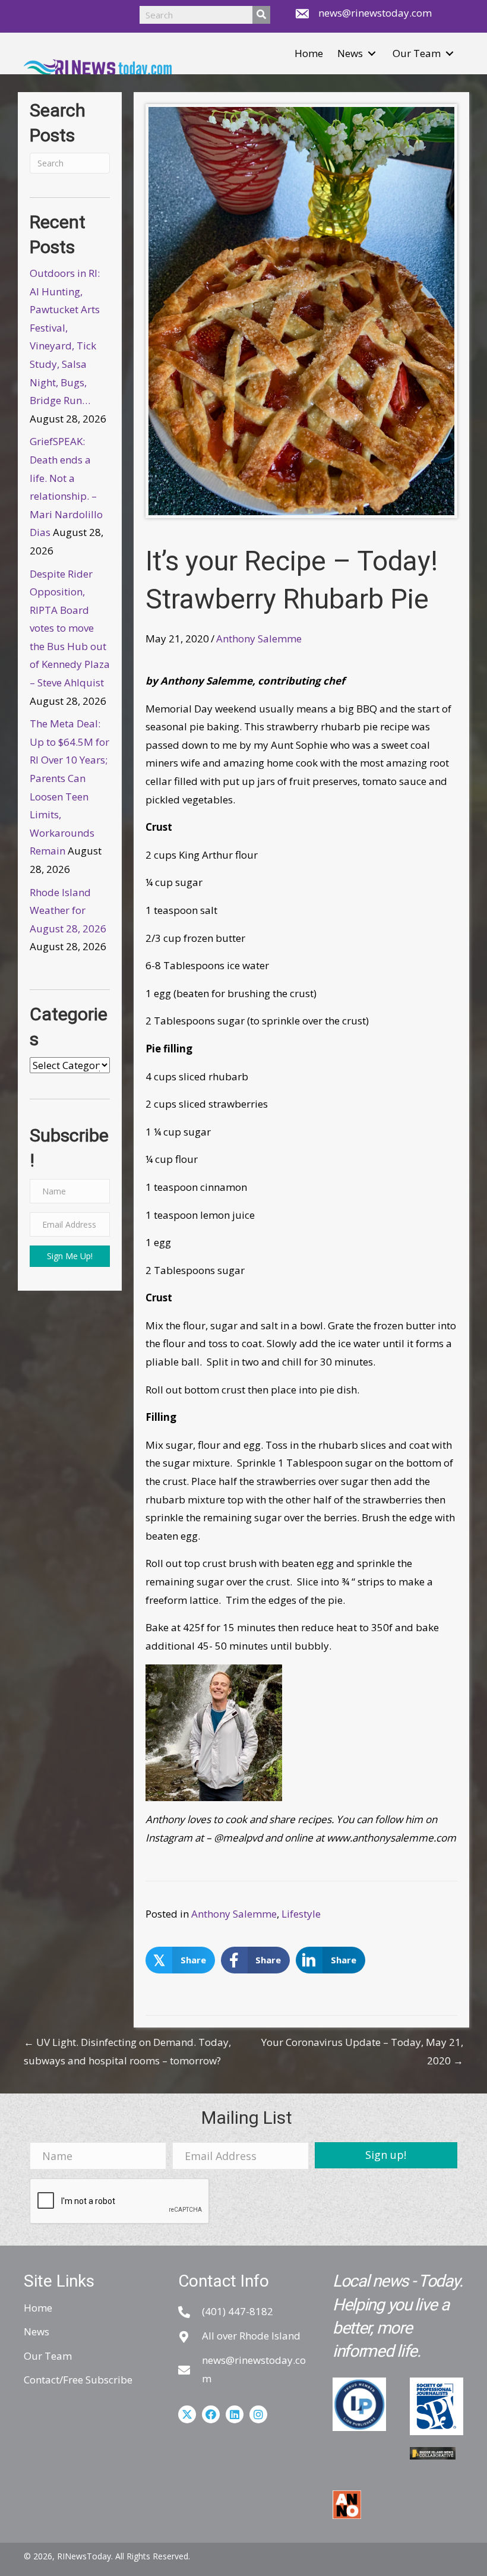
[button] (372, 54)
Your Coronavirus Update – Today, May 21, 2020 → (362, 2051)
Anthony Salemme (259, 639)
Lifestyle (301, 1914)
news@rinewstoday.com (375, 13)
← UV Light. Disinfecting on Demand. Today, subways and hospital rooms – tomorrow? (127, 2051)
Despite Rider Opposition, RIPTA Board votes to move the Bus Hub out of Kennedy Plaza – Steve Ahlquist (70, 628)
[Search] (261, 15)
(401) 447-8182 (238, 2311)
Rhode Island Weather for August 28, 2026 (68, 910)
